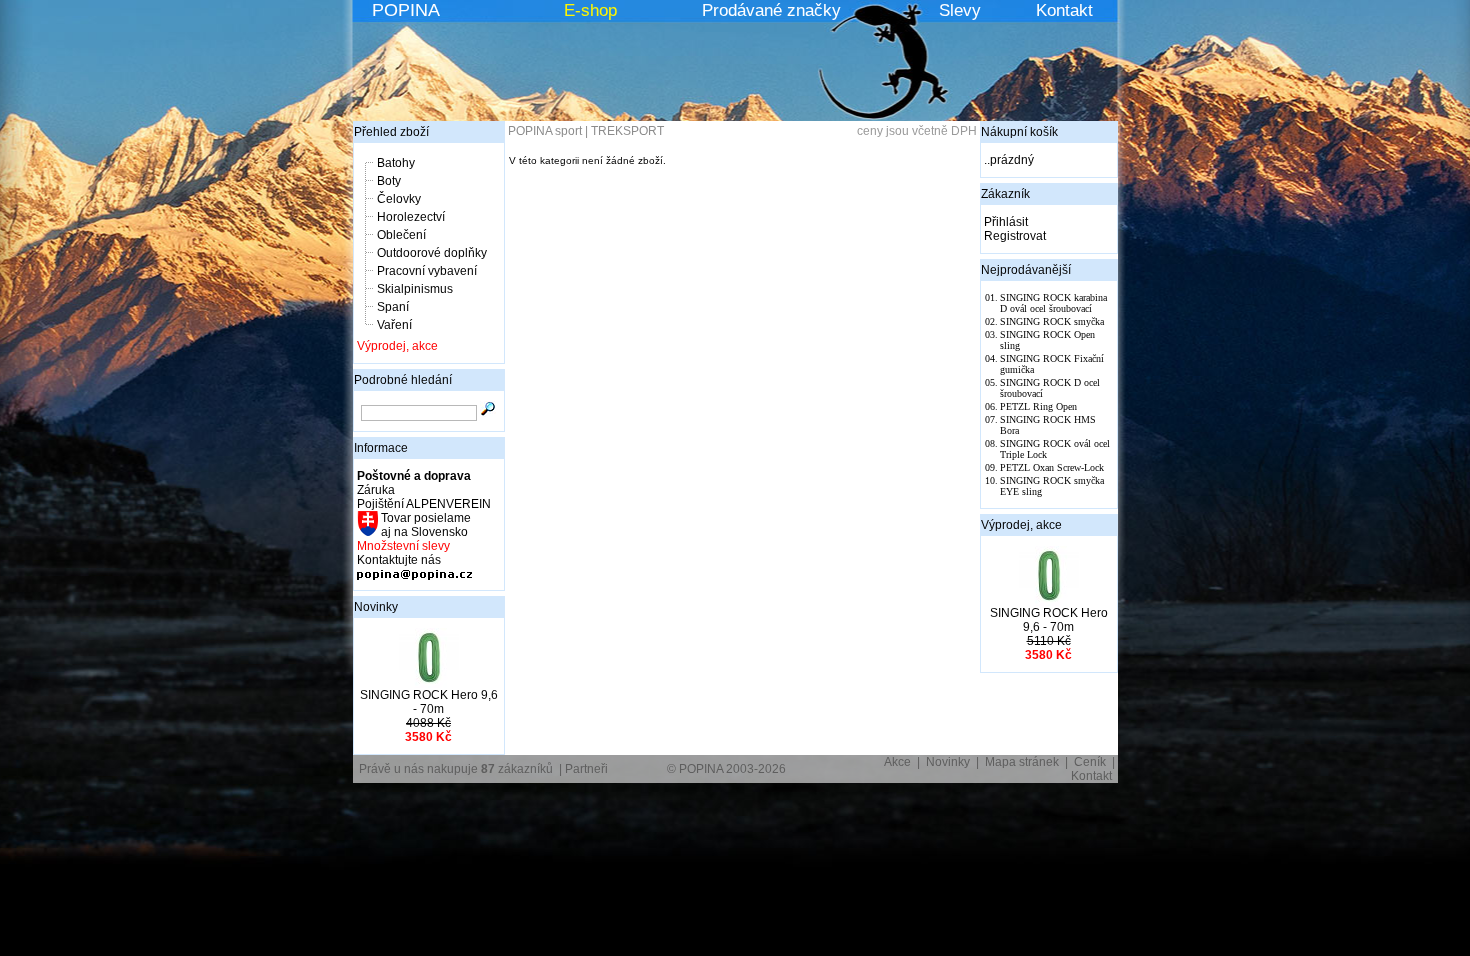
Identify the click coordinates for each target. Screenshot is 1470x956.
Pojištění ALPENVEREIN (424, 504)
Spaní (393, 307)
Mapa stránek (1022, 762)
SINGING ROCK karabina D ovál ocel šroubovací (1053, 303)
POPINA (406, 10)
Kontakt (1064, 10)
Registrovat (1015, 236)
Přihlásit (1006, 222)
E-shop (590, 10)
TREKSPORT (627, 131)
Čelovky (399, 199)
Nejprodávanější (1026, 270)
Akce (897, 762)
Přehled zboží (391, 132)
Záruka (376, 490)
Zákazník (1005, 194)
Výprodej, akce (397, 346)
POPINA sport (545, 131)
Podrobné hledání (403, 380)
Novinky (376, 607)
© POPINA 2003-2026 (726, 769)
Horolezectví (411, 217)
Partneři (586, 769)
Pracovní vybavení (427, 271)
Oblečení (401, 235)
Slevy (960, 10)
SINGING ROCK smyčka (1052, 321)
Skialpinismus (415, 289)
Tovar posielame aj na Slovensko (424, 525)
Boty (389, 181)
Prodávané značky (771, 10)
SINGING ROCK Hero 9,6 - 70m (429, 702)
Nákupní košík (1019, 132)
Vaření (394, 325)
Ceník (1090, 762)
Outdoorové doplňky (432, 253)
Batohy (396, 163)
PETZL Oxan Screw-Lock (1052, 467)
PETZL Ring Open (1038, 406)
